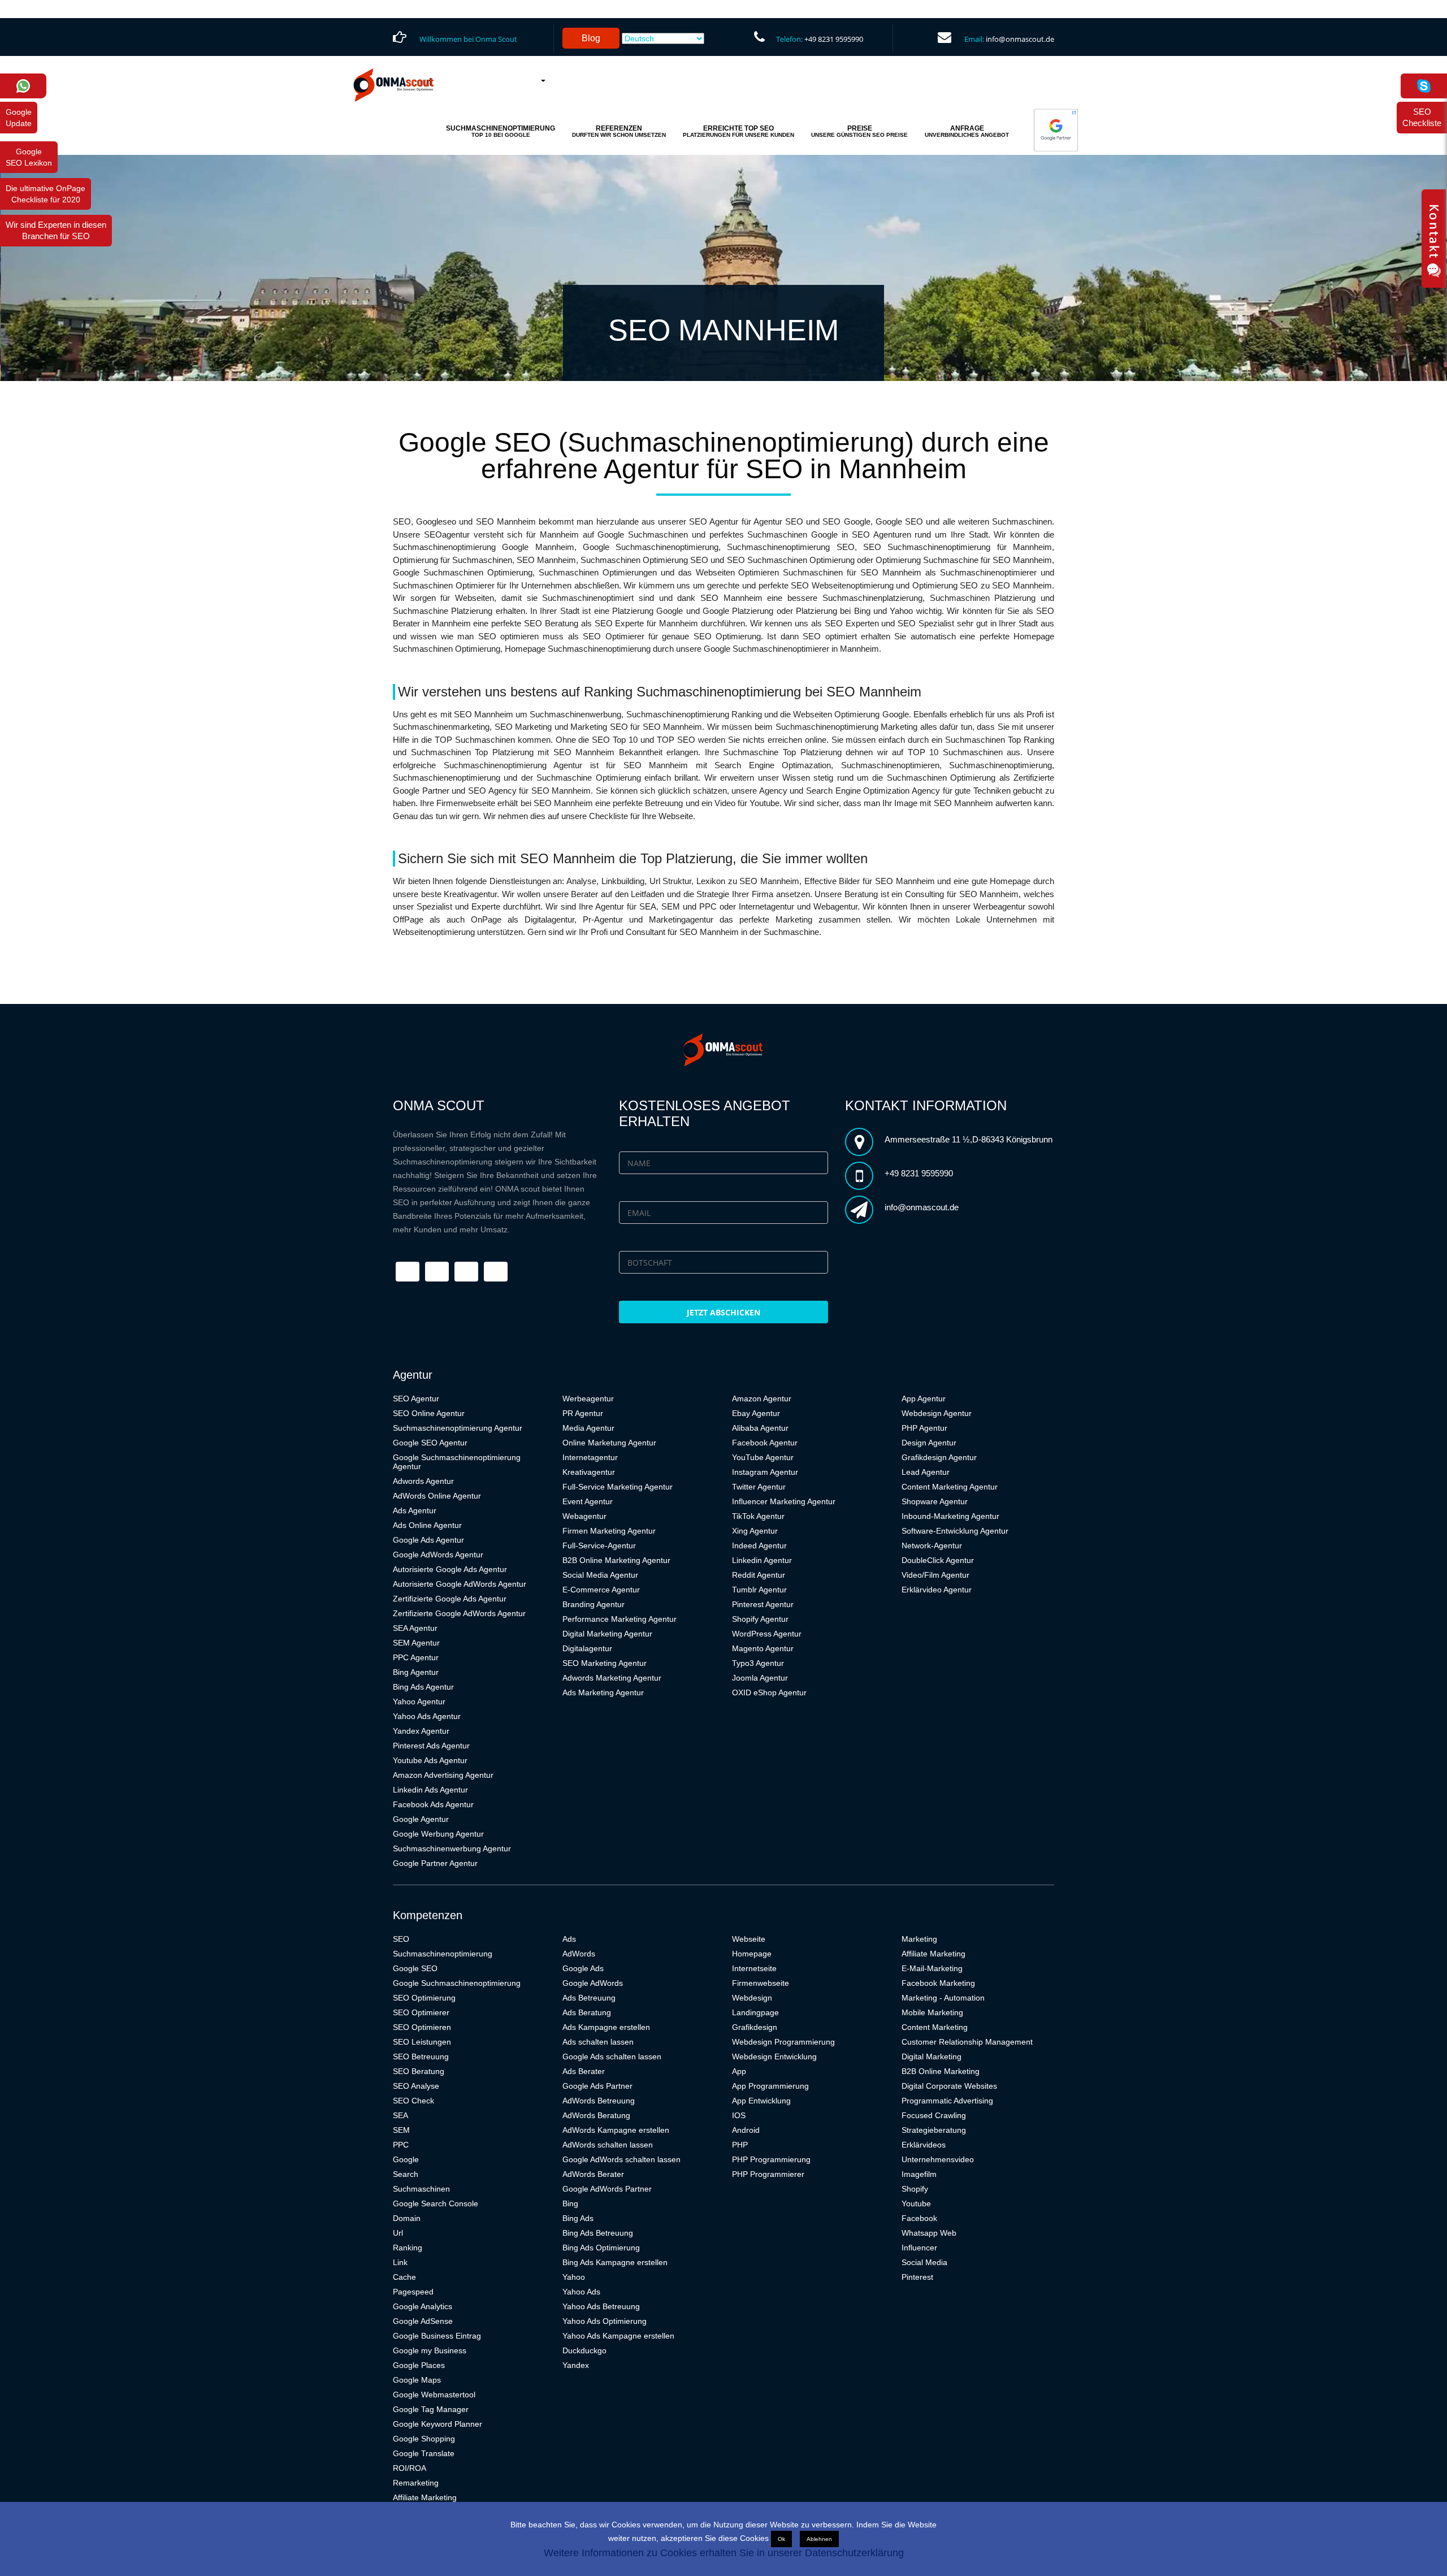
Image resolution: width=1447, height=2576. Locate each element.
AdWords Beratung (596, 2115)
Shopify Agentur (760, 1619)
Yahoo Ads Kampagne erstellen (618, 2336)
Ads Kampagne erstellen (606, 2027)
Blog (591, 38)
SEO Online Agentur (429, 1413)
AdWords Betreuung (599, 2101)
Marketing (919, 1939)
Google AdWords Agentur (438, 1555)
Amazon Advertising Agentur (443, 1775)
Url (398, 2233)
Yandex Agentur (421, 1731)
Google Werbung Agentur (438, 1834)
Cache (404, 2277)
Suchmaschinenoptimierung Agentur (458, 1428)
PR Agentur (583, 1413)
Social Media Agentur (600, 1575)
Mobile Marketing (932, 2012)
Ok (781, 2539)
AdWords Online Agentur (437, 1496)
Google (406, 2159)
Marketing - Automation (943, 1998)
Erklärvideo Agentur (937, 1590)
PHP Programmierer (768, 2174)
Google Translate (424, 2453)
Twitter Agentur (759, 1487)
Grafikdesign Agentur (939, 1457)
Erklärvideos (924, 2145)
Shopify (915, 2189)
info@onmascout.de (1020, 39)
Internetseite (754, 1968)
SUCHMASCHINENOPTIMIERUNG (501, 131)
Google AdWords (593, 1983)
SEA (400, 2115)
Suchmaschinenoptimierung (443, 1954)
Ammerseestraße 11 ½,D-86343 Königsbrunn (969, 1139)
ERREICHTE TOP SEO (738, 131)
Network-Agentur (932, 1545)
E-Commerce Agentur (601, 1590)
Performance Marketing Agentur (619, 1619)
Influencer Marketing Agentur (784, 1501)
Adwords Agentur (423, 1481)
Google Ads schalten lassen (612, 2057)
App (739, 2071)
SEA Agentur (415, 1628)
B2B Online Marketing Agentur (616, 1560)
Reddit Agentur (759, 1575)
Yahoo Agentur (419, 1702)
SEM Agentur (416, 1643)
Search (406, 2174)
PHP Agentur (924, 1428)
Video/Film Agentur (935, 1575)
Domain (407, 2218)
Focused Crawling (934, 2115)
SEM (401, 2130)
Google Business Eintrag (437, 2336)
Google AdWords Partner (607, 2189)
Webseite (749, 1939)
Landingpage (755, 2012)
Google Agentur (421, 1819)
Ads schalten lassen (598, 2042)
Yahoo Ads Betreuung (601, 2306)
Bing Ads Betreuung (598, 2233)
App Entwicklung (761, 2101)
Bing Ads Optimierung (601, 2248)
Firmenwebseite (761, 1983)
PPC (401, 2145)
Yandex (576, 2365)
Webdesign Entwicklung (774, 2057)
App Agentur (924, 1399)
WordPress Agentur (767, 1634)
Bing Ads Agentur (423, 1687)
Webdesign (752, 1998)
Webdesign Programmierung (783, 2042)
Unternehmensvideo (938, 2159)
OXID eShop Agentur (769, 1692)
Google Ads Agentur (428, 1540)
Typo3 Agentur (758, 1663)
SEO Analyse (416, 2086)
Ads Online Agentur (427, 1525)
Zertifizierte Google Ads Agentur (450, 1599)
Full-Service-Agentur (599, 1545)
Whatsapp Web (929, 2233)
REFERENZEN (619, 131)
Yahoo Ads (581, 2292)
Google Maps (417, 2380)
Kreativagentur (589, 1472)
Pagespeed (413, 2292)
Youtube (916, 2203)
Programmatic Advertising (947, 2101)
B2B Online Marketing (941, 2071)
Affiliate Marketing (425, 2497)
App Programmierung (770, 2086)
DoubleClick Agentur (938, 1560)
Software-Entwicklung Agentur (955, 1531)
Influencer (919, 2248)
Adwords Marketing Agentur (612, 1678)
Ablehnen (819, 2539)
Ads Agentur (415, 1510)
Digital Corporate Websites (949, 2086)
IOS (739, 2115)
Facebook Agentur (765, 1443)
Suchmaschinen (421, 2189)
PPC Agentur (416, 1657)
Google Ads (583, 1968)
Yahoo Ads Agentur (427, 1716)
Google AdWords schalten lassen (621, 2159)
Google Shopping (424, 2439)
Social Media (924, 2262)
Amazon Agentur (762, 1399)
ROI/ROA (410, 2468)
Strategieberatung (934, 2130)
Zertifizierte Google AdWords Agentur (459, 1613)
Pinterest (917, 2277)
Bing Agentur (416, 1672)
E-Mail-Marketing (932, 1968)
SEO (401, 1939)
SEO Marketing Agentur (605, 1663)
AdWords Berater (593, 2174)
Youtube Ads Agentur (430, 1760)
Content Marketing (935, 2027)
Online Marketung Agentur (609, 1443)
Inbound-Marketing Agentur (950, 1516)
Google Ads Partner (597, 2086)
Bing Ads (578, 2218)
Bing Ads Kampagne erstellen (615, 2262)
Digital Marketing (932, 2057)
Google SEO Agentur (430, 1443)
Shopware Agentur (935, 1501)
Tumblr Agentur (759, 1590)
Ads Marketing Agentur (603, 1692)
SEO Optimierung (424, 1998)
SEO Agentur (416, 1399)
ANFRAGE (967, 131)
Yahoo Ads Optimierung (605, 2321)
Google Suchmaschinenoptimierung (457, 1983)
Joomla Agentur (760, 1678)
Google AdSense (423, 2321)
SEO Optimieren (422, 2027)
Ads (569, 1939)
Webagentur (584, 1516)
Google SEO (415, 1968)
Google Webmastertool (434, 2395)
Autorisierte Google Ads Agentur (450, 1569)
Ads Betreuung (589, 1998)
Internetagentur (590, 1457)
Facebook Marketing (938, 1983)
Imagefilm (919, 2174)
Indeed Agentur (759, 1545)
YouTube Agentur (763, 1457)
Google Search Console (436, 2203)
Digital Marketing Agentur (607, 1634)
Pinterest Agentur (763, 1604)
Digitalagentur (587, 1648)
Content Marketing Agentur (950, 1487)
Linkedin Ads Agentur (430, 1790)
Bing (570, 2203)
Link (400, 2262)
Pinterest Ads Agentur (431, 1746)
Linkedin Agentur (762, 1560)
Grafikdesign (755, 2027)
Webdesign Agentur (937, 1413)
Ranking (408, 2248)
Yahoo (574, 2277)
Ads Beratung (587, 2012)
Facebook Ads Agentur (433, 1804)
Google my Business (430, 2350)
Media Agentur (588, 1428)
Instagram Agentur (765, 1472)
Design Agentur (929, 1443)
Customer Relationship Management (967, 2042)
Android (746, 2130)
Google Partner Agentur (435, 1863)
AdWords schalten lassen (608, 2145)
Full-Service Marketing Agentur (618, 1487)
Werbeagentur (588, 1399)
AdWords (579, 1954)
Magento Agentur (763, 1648)
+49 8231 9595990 (834, 39)
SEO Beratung (419, 2071)
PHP (740, 2145)
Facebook (919, 2218)
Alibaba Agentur (760, 1428)
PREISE (859, 131)
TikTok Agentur (758, 1516)
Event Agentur (588, 1501)
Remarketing (416, 2483)
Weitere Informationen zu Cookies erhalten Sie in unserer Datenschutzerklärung (724, 2553)
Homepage (752, 1954)
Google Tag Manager (431, 2409)
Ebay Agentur (756, 1413)
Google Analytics (423, 2306)
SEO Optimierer (421, 2012)
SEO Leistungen (422, 2042)
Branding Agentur (593, 1604)
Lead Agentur (926, 1472)
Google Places (419, 2365)
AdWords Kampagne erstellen (616, 2130)
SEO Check (413, 2101)
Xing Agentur (755, 1531)
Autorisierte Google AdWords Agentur (460, 1584)
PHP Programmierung (771, 2159)
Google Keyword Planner (437, 2424)
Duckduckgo (584, 2350)
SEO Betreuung (421, 2057)
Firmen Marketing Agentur (609, 1531)
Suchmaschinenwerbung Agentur (452, 1848)
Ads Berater (584, 2071)
